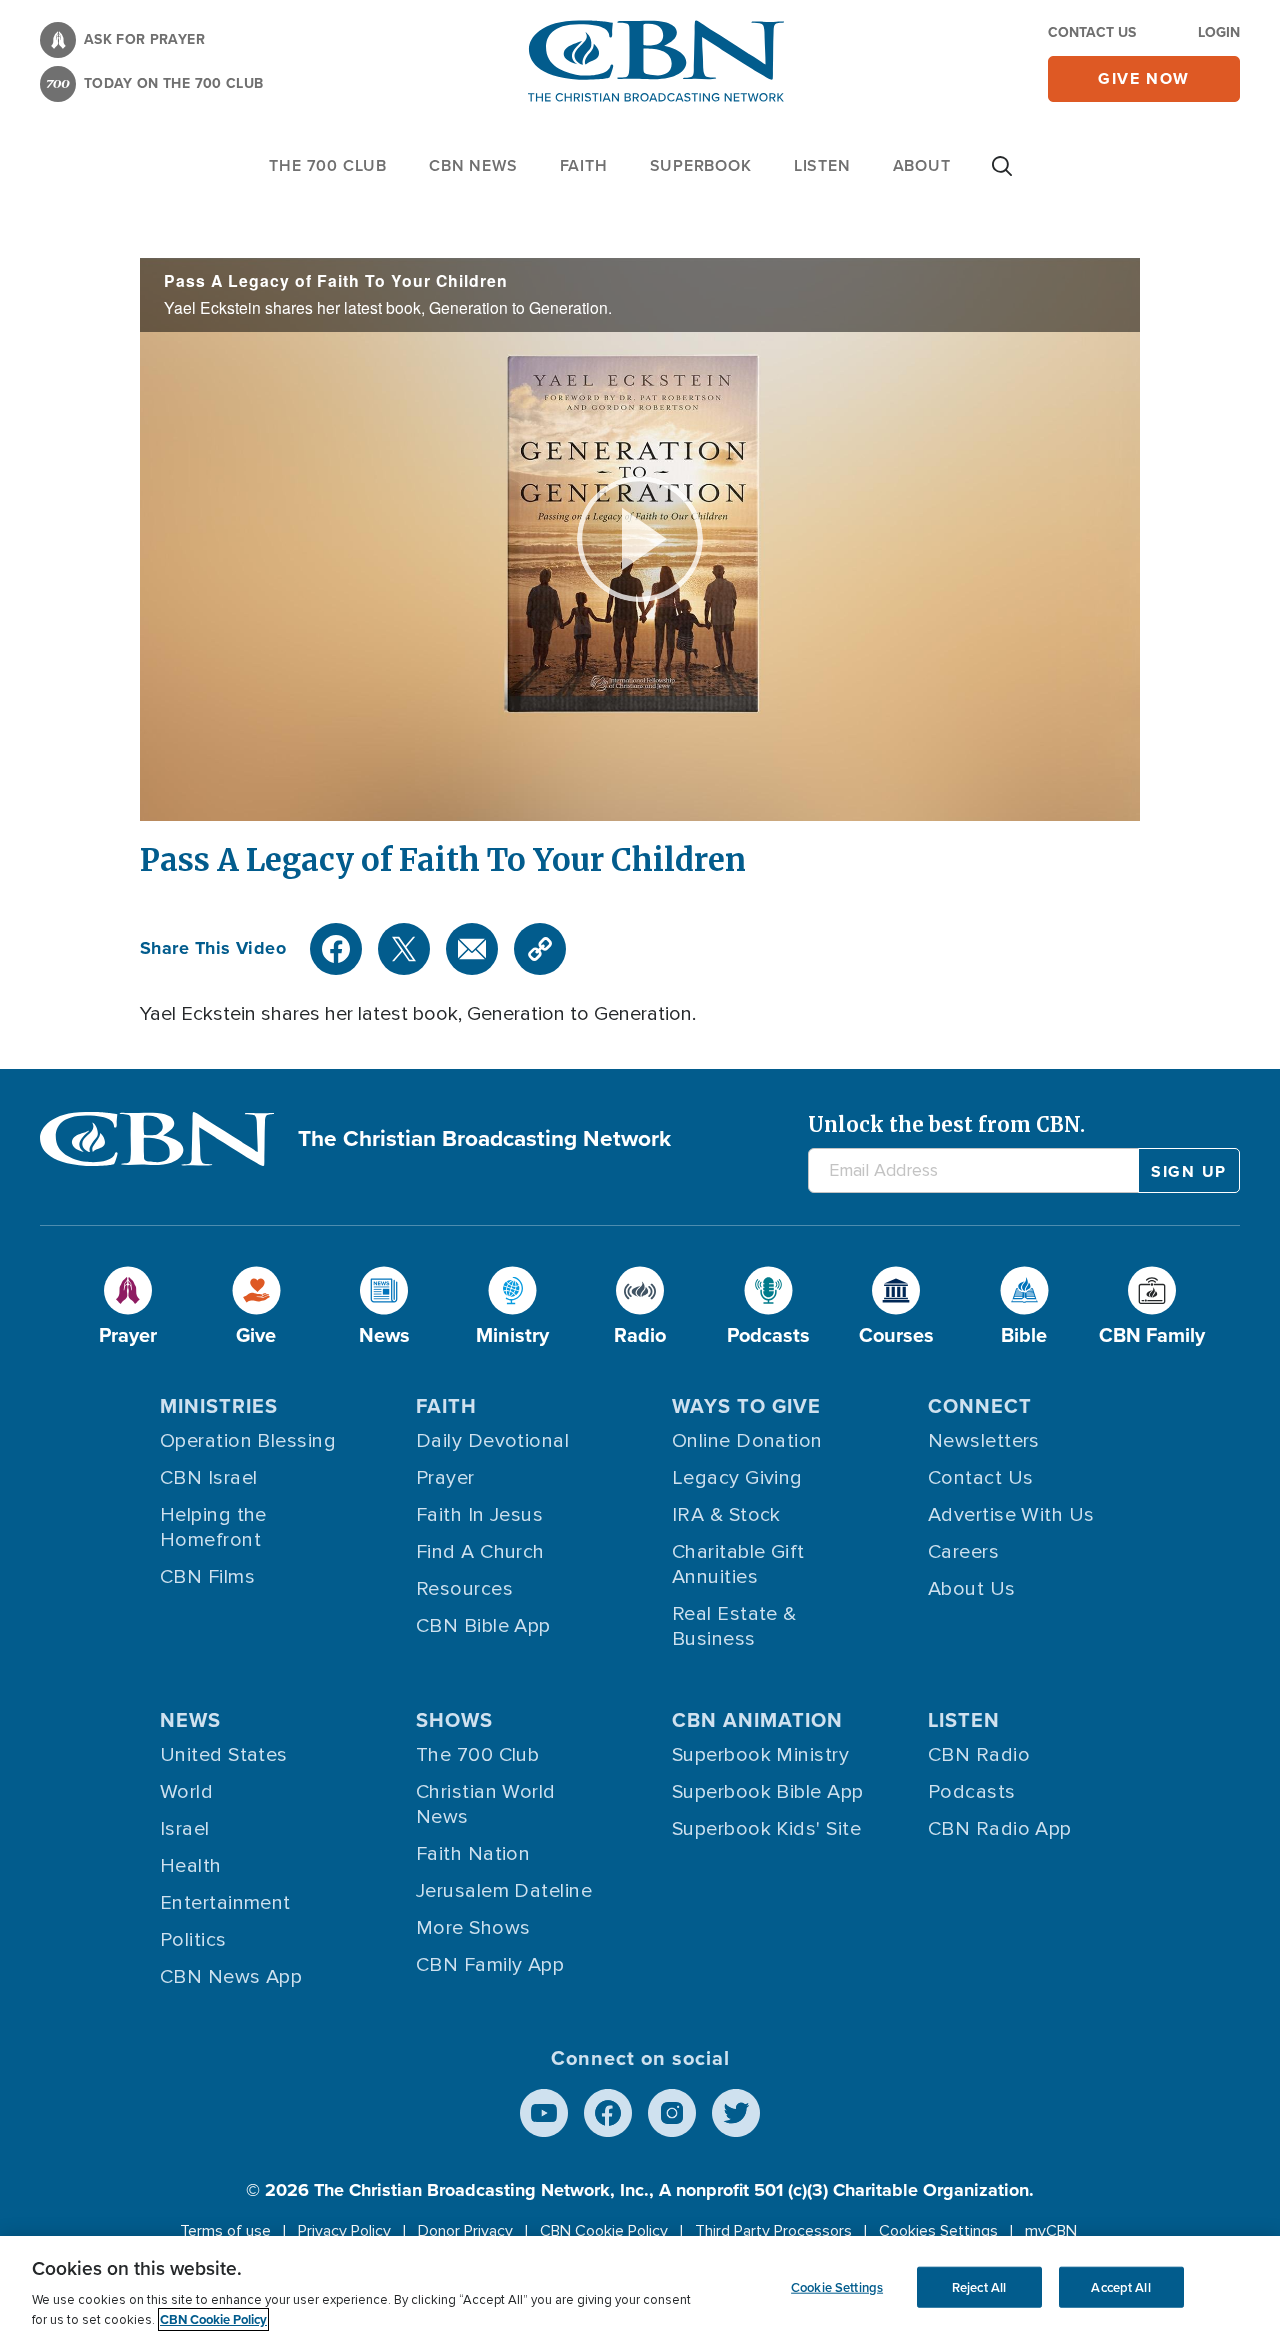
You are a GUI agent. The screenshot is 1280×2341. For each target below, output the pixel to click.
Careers (963, 1552)
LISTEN (822, 165)
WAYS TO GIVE (746, 1405)
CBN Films (207, 1577)
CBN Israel (209, 1478)
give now (1144, 78)
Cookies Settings (938, 2231)
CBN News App (231, 1977)
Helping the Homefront (213, 1527)
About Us (972, 1589)
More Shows (473, 1928)
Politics (193, 1940)
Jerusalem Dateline (504, 1891)
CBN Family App (490, 1965)
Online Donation (747, 1441)
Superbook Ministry (760, 1755)
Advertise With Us (1011, 1515)
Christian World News (486, 1804)
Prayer (445, 1478)
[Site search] (1002, 176)
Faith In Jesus (479, 1515)
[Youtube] (544, 2113)
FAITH (584, 165)
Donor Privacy (465, 2231)
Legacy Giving (737, 1478)
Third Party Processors (773, 2231)
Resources (464, 1589)
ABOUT (922, 165)
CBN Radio (979, 1755)
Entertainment (225, 1903)
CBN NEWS (473, 165)
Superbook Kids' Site (766, 1829)
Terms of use (225, 2231)
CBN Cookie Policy (604, 2231)
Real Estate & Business (734, 1626)
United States (224, 1755)
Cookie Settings (837, 2286)
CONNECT (980, 1405)
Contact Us (1092, 32)
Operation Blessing (248, 1441)
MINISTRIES (219, 1405)
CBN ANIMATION (757, 1719)
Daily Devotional (492, 1441)
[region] (640, 2288)
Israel (185, 1829)
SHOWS (454, 1719)
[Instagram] (672, 2113)
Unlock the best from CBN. (946, 1124)
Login (1219, 32)
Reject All (979, 2286)
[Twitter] (404, 949)
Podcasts (972, 1792)
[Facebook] (336, 949)
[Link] (540, 949)
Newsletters (984, 1441)
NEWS (190, 1719)
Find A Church (480, 1552)
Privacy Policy (344, 2231)
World (186, 1792)
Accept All (1120, 2286)
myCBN (1051, 2231)
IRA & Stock (726, 1515)
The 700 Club (328, 165)
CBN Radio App (1000, 1829)
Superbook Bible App (768, 1792)
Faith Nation (473, 1854)
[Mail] (472, 949)
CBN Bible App (483, 1626)
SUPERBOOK (701, 165)
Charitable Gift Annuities (738, 1564)
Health (191, 1866)
